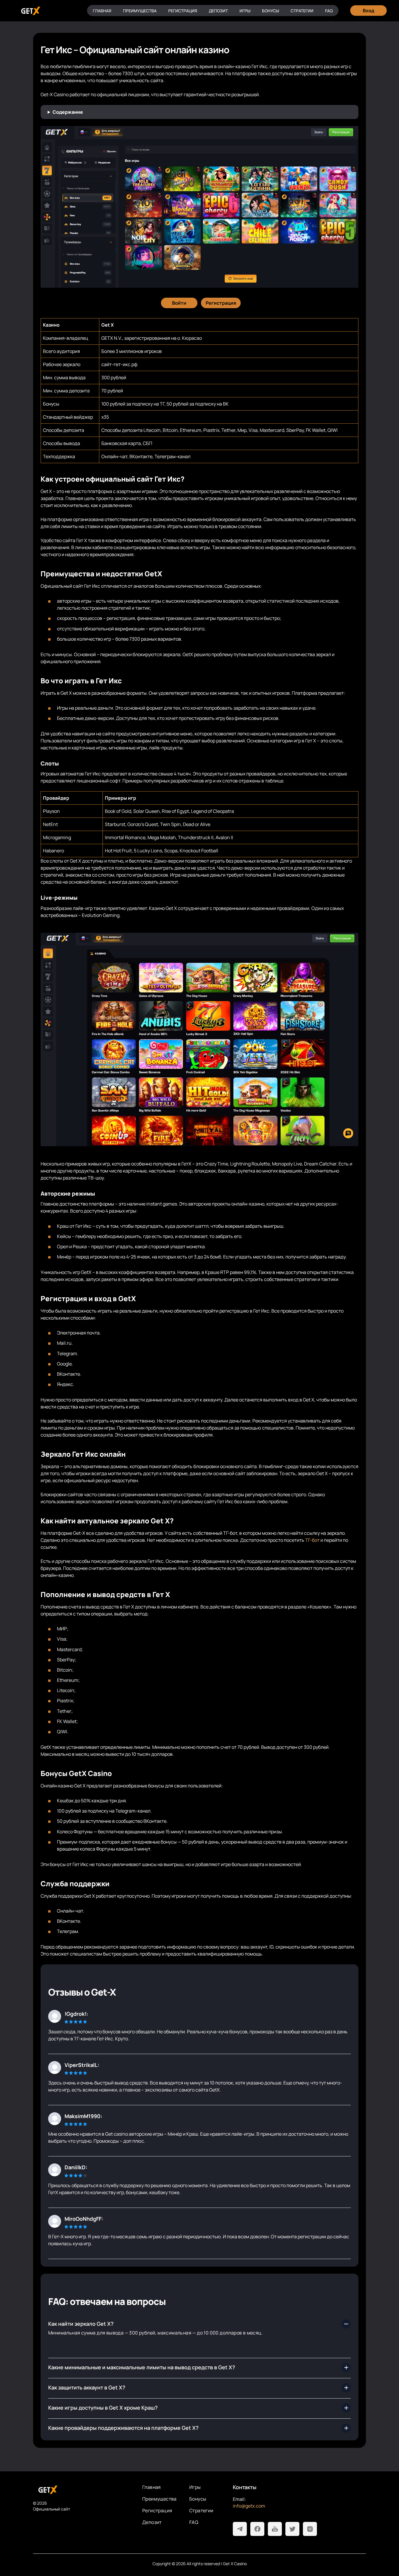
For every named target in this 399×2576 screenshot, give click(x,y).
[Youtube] (275, 2529)
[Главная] (30, 11)
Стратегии (302, 11)
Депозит (218, 11)
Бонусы (270, 11)
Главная (102, 11)
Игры (245, 11)
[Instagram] (310, 2529)
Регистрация (183, 11)
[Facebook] (257, 2529)
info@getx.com (249, 2506)
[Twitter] (292, 2529)
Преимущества (140, 11)
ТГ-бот (312, 1540)
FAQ (329, 11)
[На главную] (83, 2490)
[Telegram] (240, 2529)
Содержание (68, 112)
